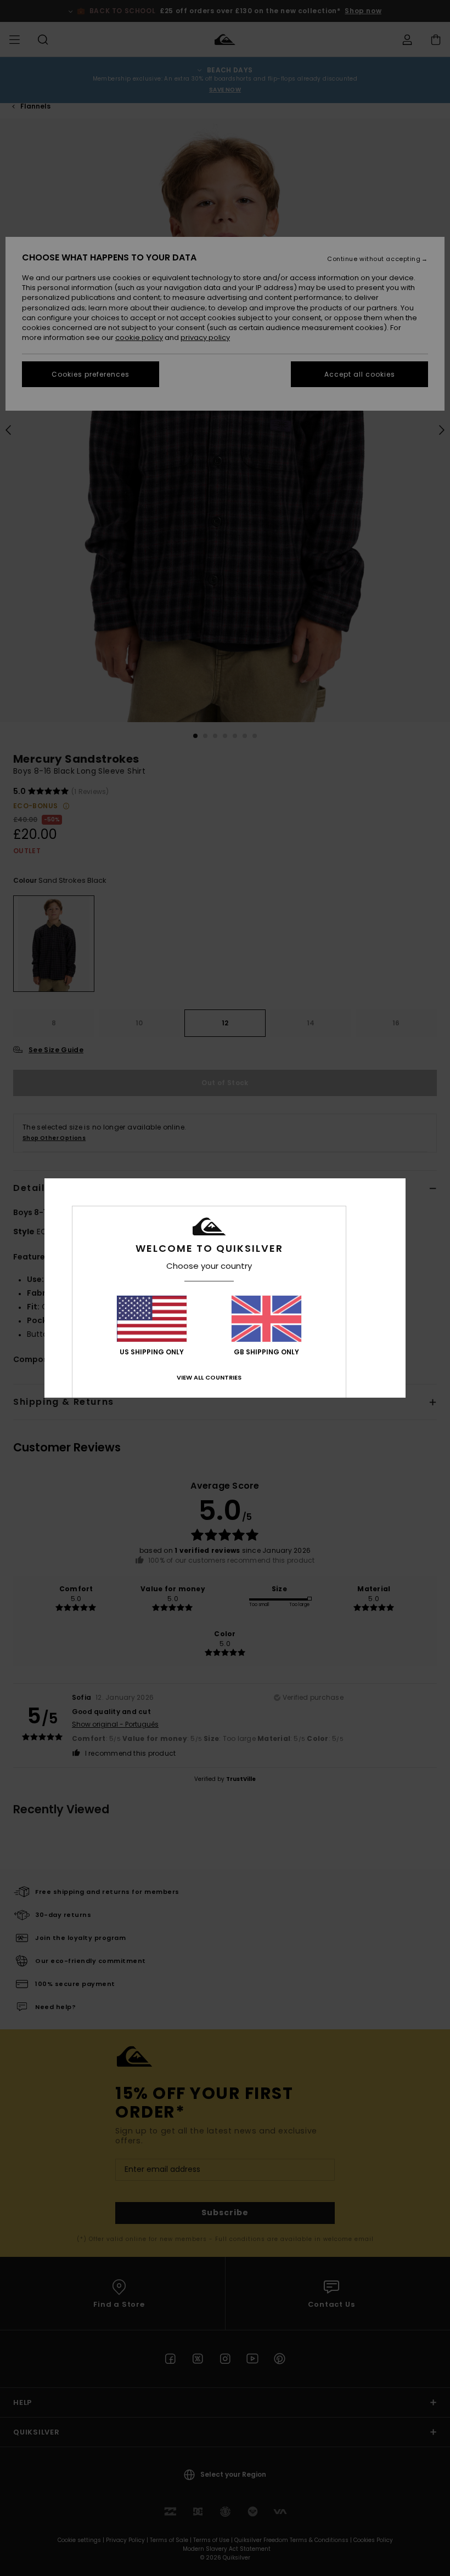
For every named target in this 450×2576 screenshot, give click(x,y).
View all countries (209, 1377)
